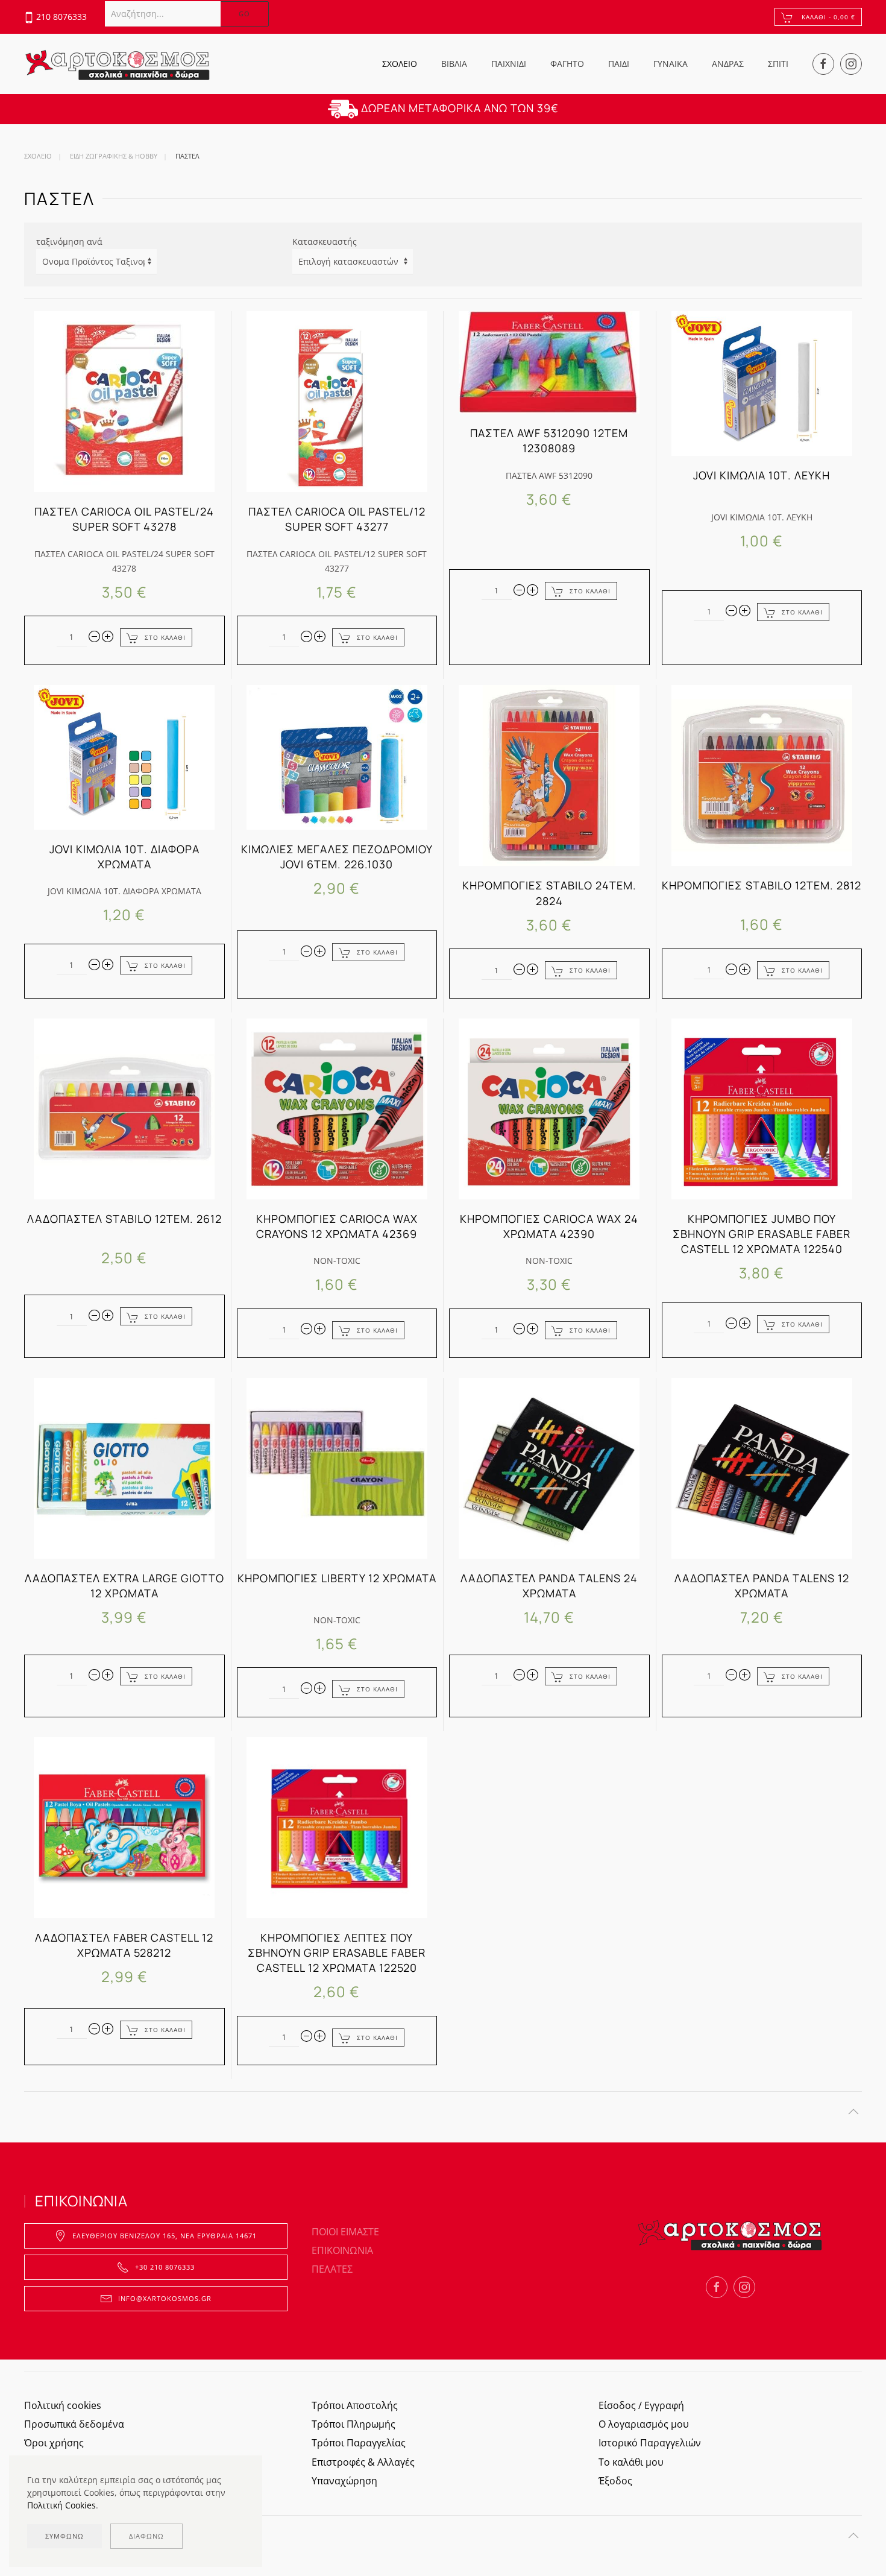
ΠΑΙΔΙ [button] (619, 64)
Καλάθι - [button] (827, 17)
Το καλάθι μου (631, 2462)
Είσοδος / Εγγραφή (641, 2405)
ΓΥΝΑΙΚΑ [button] (671, 64)
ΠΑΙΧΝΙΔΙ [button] (509, 64)
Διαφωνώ (146, 2536)
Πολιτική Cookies (61, 2505)
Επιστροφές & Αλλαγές (363, 2462)
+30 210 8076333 (165, 2267)
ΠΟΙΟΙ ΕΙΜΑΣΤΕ (345, 2232)
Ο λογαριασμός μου (644, 2424)
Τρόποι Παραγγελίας (359, 2443)
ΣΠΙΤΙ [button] (778, 64)
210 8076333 (61, 17)
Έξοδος (615, 2481)
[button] (853, 2112)
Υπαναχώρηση (344, 2481)
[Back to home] (118, 64)
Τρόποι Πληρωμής (353, 2424)
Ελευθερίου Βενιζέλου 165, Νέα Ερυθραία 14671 (165, 2236)
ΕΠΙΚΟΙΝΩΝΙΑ (342, 2250)
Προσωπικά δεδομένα (74, 2424)
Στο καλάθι (165, 637)
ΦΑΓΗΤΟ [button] (567, 64)
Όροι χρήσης (54, 2443)
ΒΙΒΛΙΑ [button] (454, 64)
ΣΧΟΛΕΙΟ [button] (400, 64)
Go (244, 14)
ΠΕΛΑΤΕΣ (332, 2269)
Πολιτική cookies (63, 2405)
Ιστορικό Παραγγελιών (650, 2443)
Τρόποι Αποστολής (355, 2405)
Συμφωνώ (64, 2536)
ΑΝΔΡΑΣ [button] (728, 64)
